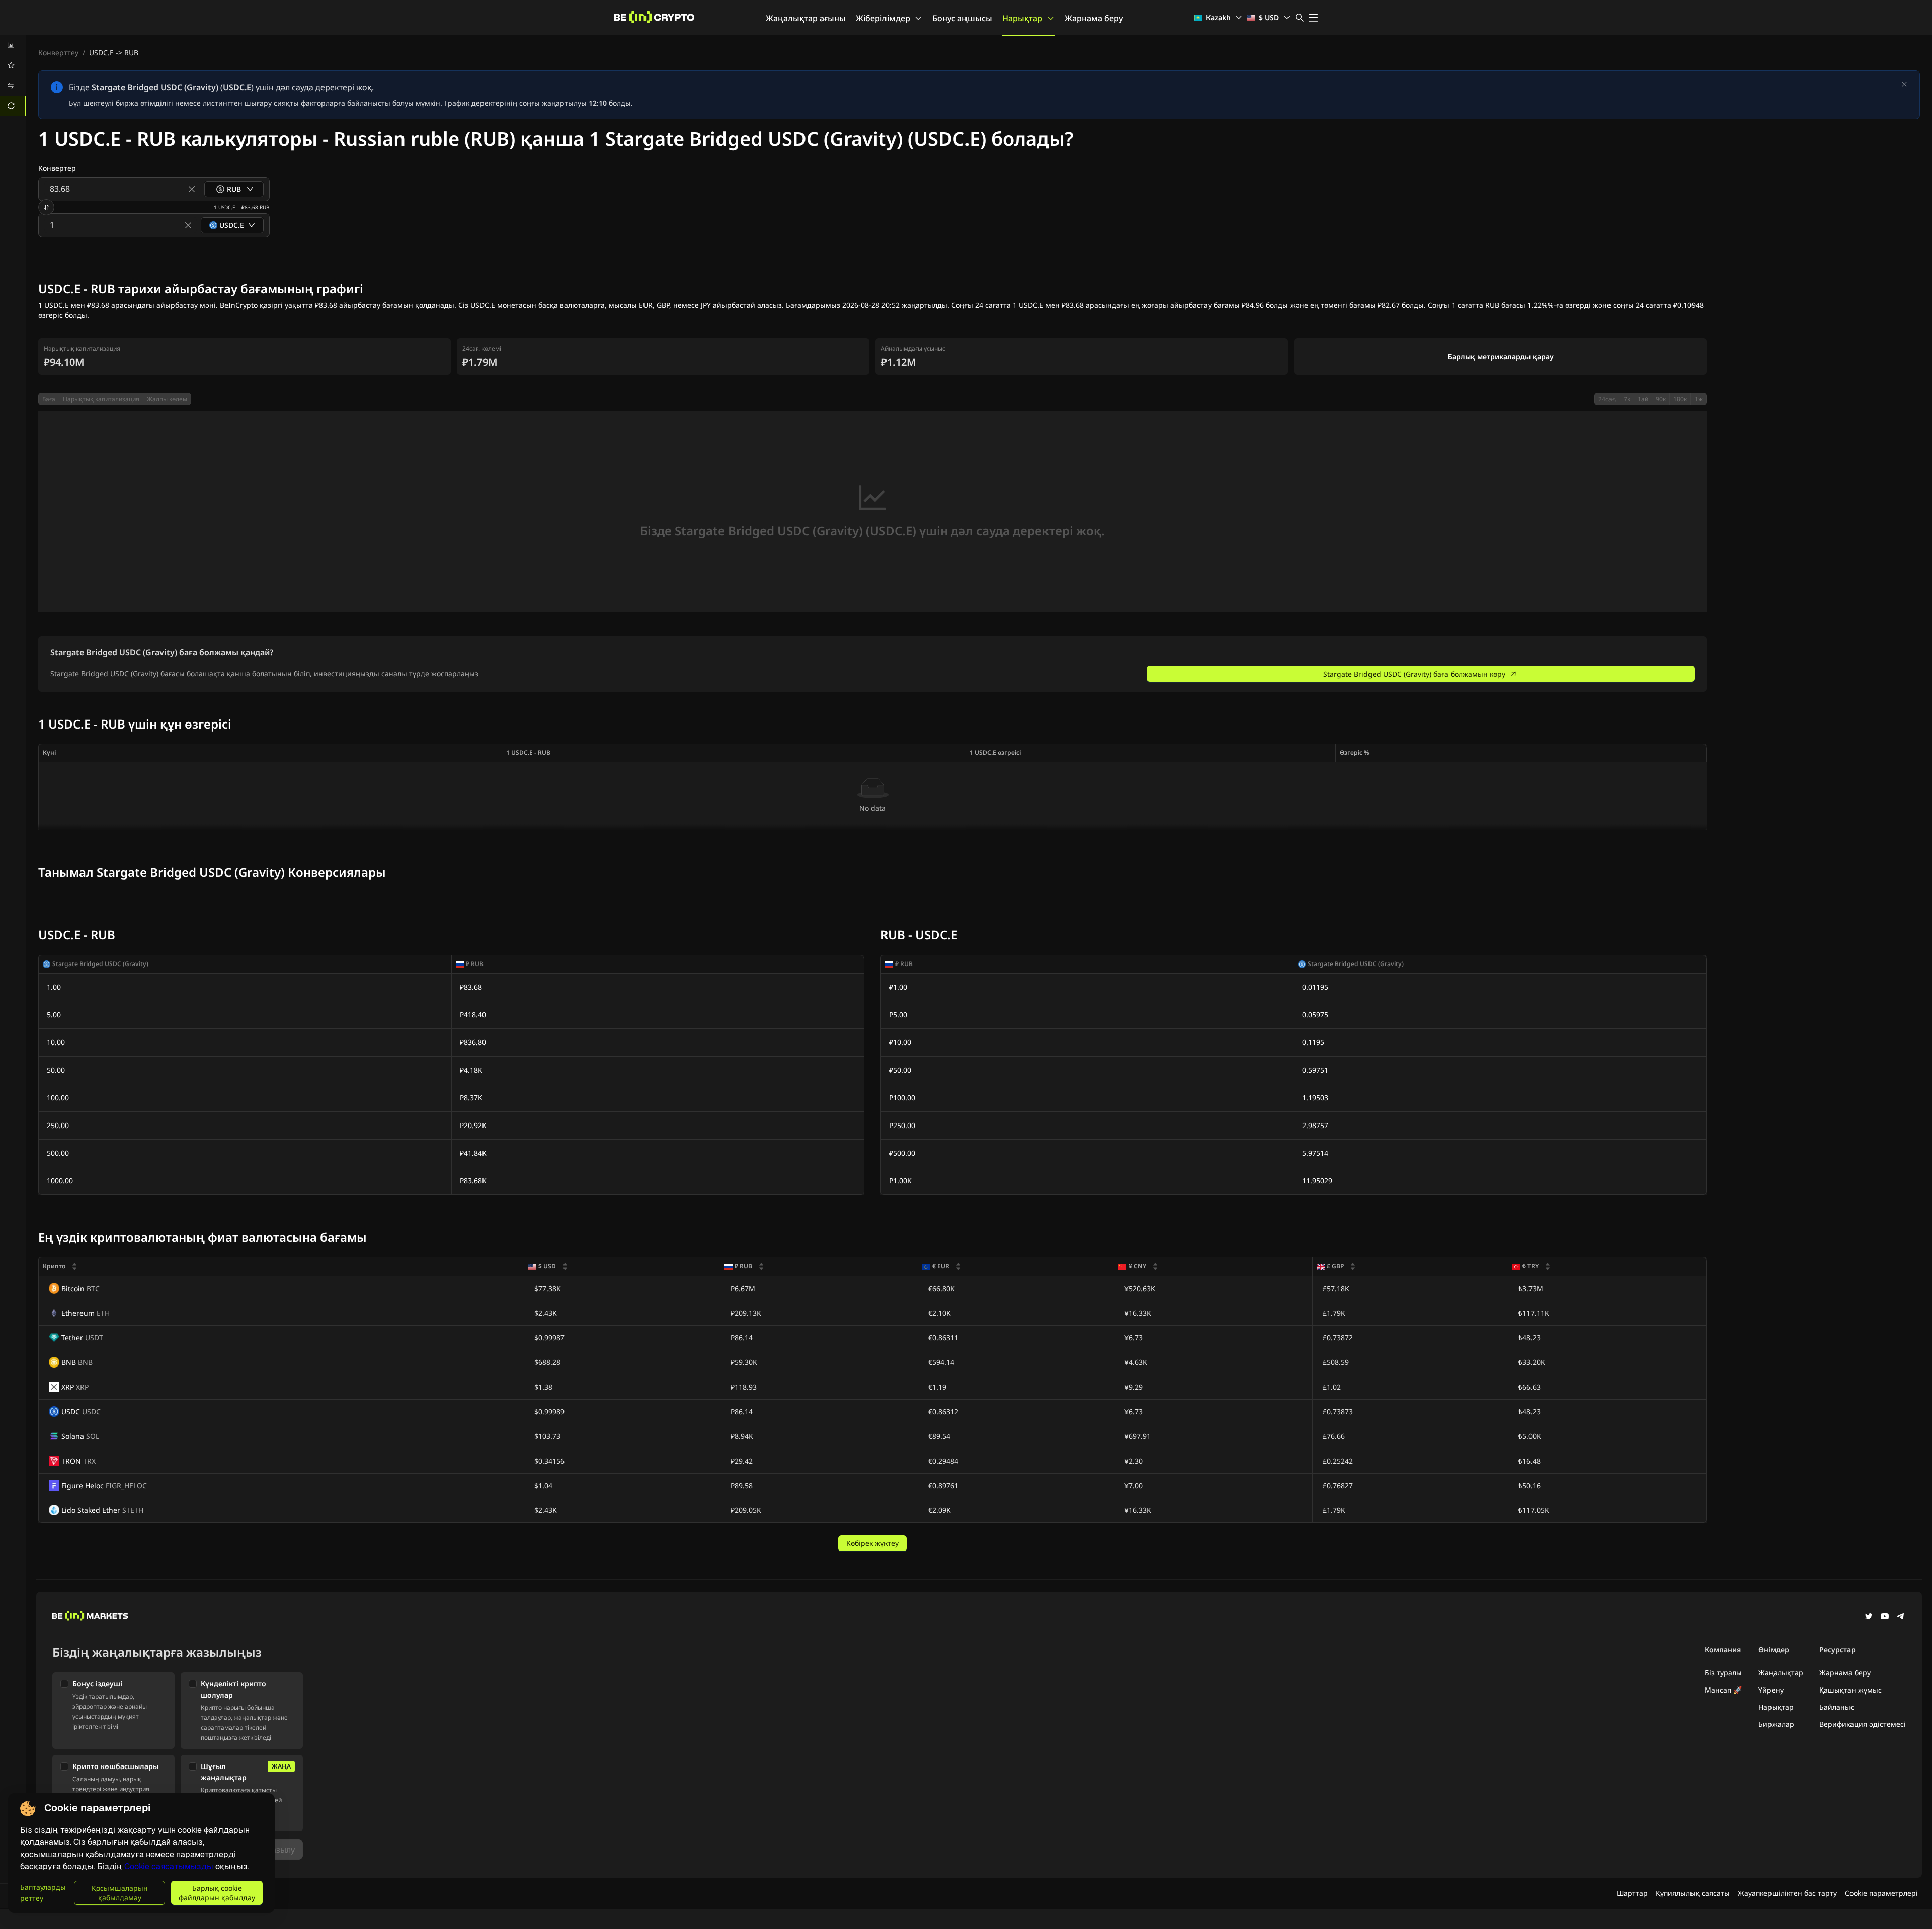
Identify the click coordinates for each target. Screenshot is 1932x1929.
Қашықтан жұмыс (1850, 1690)
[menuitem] (13, 45)
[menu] (13, 75)
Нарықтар (1022, 18)
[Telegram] (1901, 1617)
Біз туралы (1723, 1673)
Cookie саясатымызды (169, 1866)
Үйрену (1771, 1690)
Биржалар (1776, 1724)
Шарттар (1632, 1893)
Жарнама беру (1094, 18)
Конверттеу (58, 53)
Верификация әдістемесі (1863, 1724)
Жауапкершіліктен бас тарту (1787, 1893)
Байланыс (1837, 1707)
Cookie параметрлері (1881, 1893)
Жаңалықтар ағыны (806, 18)
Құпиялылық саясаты (1693, 1893)
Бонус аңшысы (962, 18)
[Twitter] (1869, 1617)
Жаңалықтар (1781, 1673)
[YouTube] (1885, 1617)
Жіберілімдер (883, 18)
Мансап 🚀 (1723, 1690)
